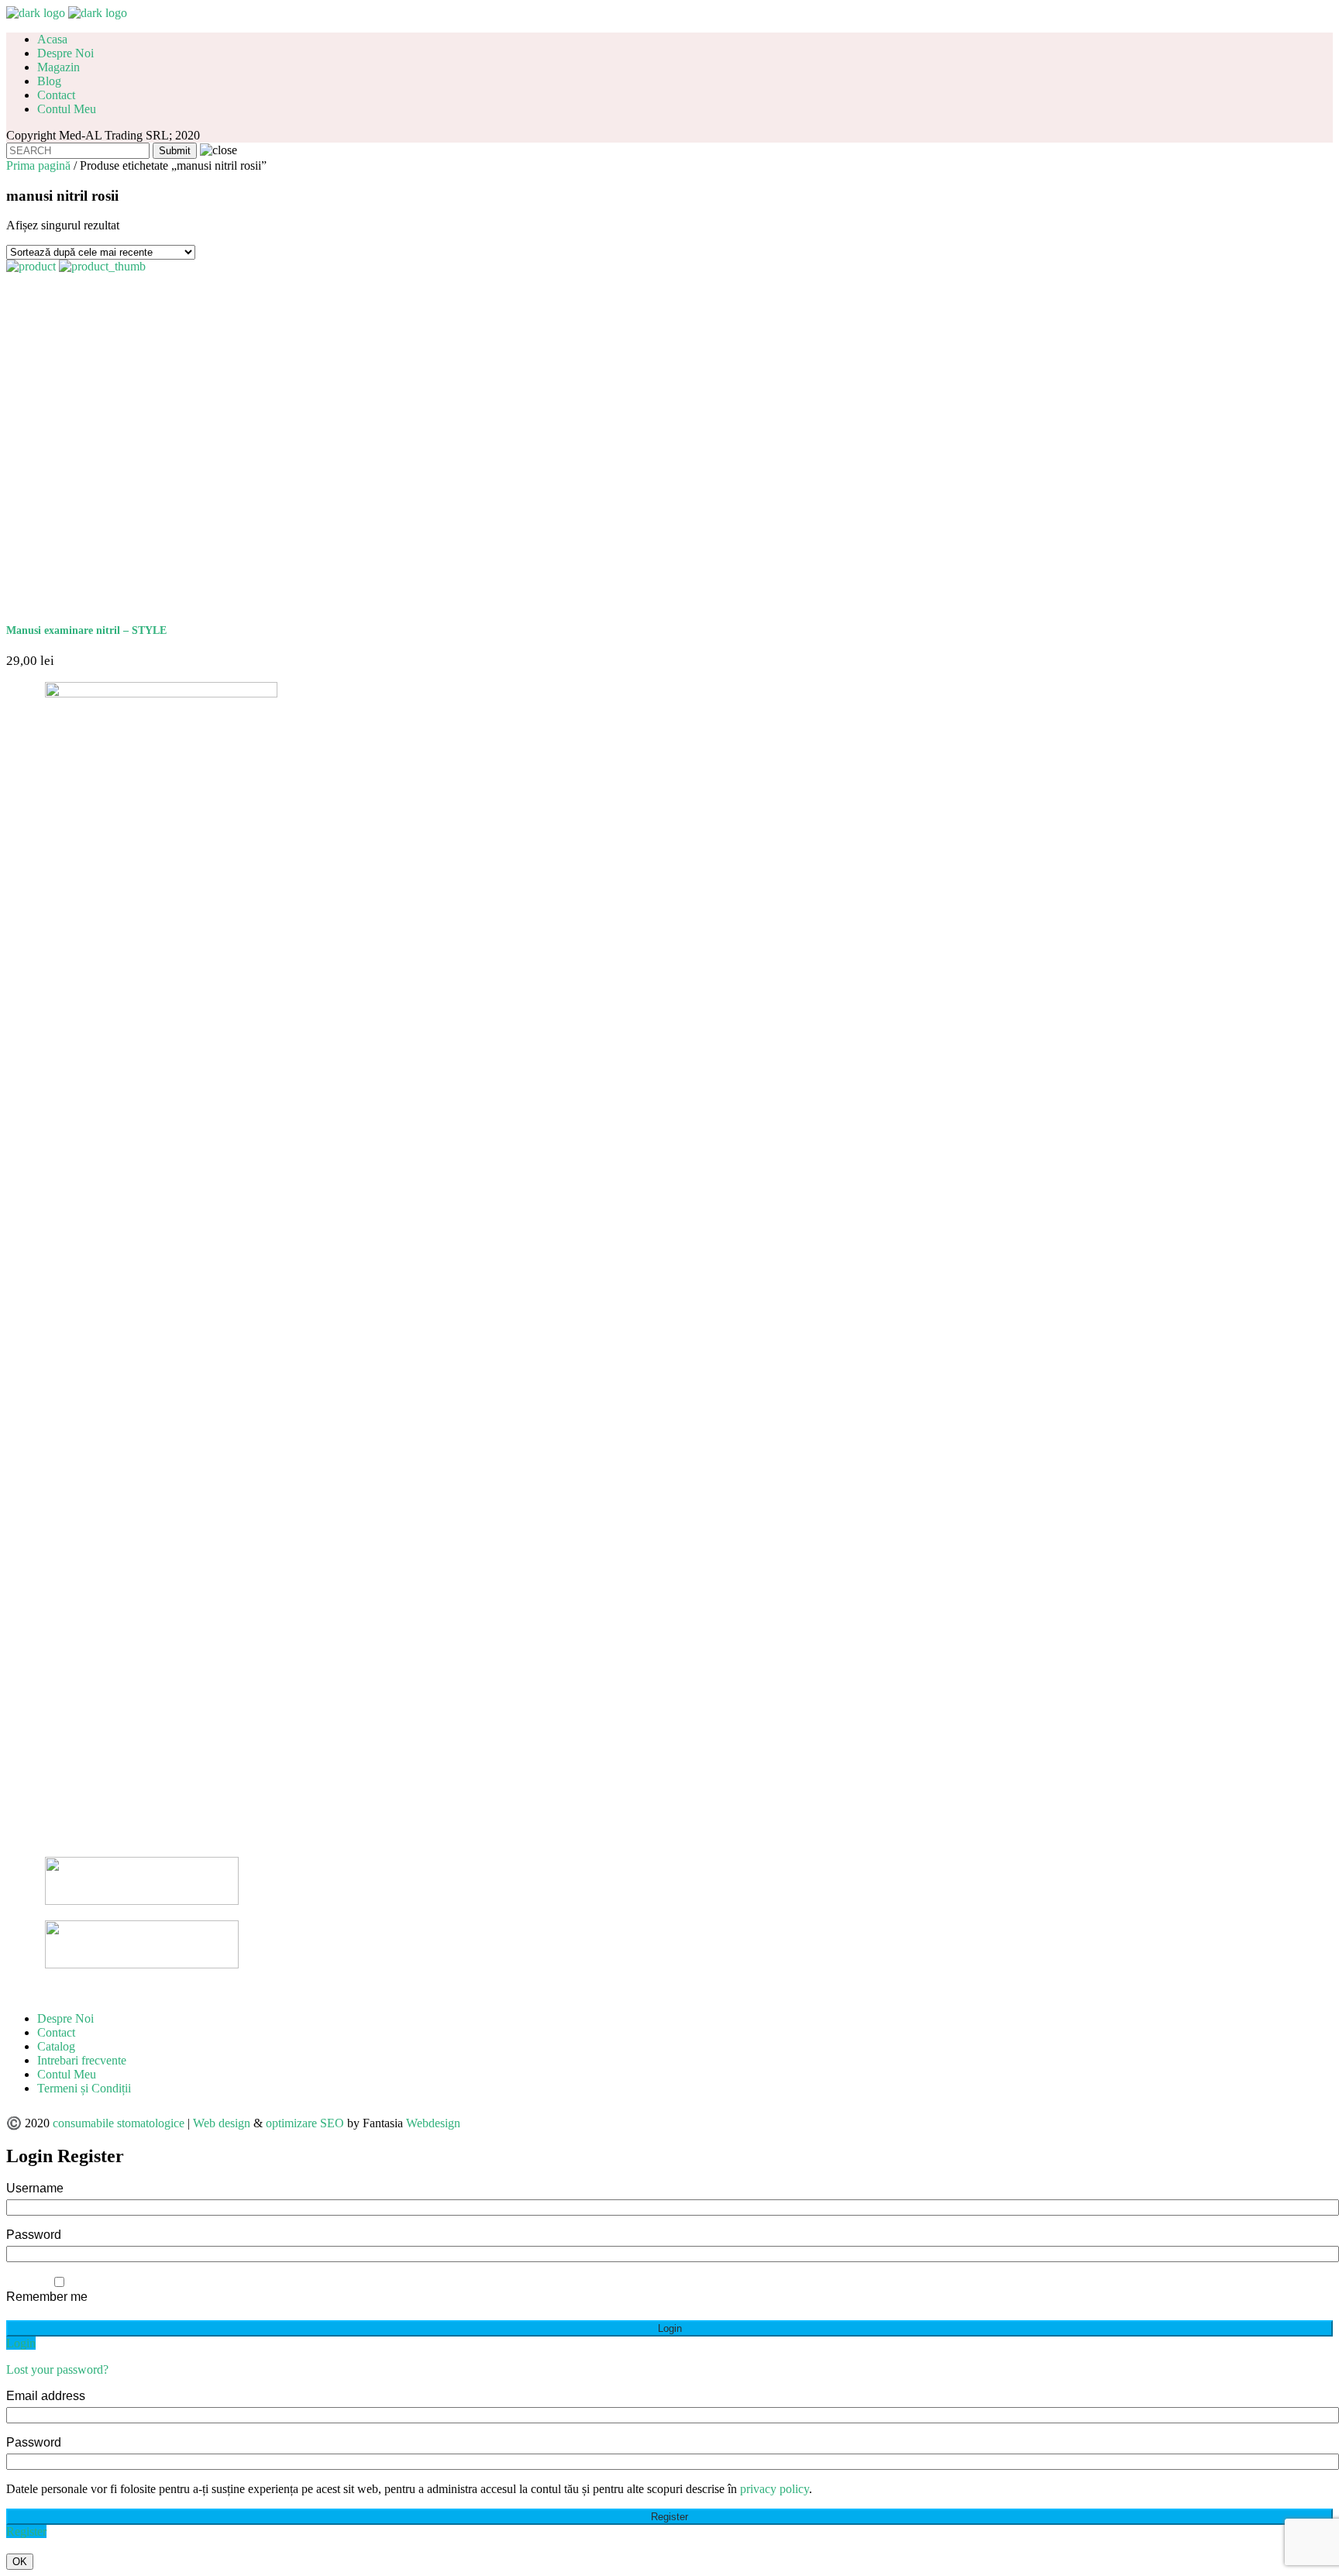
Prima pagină (38, 165)
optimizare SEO (305, 2123)
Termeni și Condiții (84, 2088)
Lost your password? (57, 2369)
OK (20, 2562)
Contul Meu (67, 2074)
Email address (46, 2396)
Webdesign (433, 2123)
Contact (56, 2032)
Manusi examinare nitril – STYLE (86, 630)
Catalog (56, 2046)
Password (34, 2235)
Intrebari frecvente (82, 2060)
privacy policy (774, 2489)
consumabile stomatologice (119, 2123)
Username (35, 2188)
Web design (222, 2123)
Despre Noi (65, 2018)
